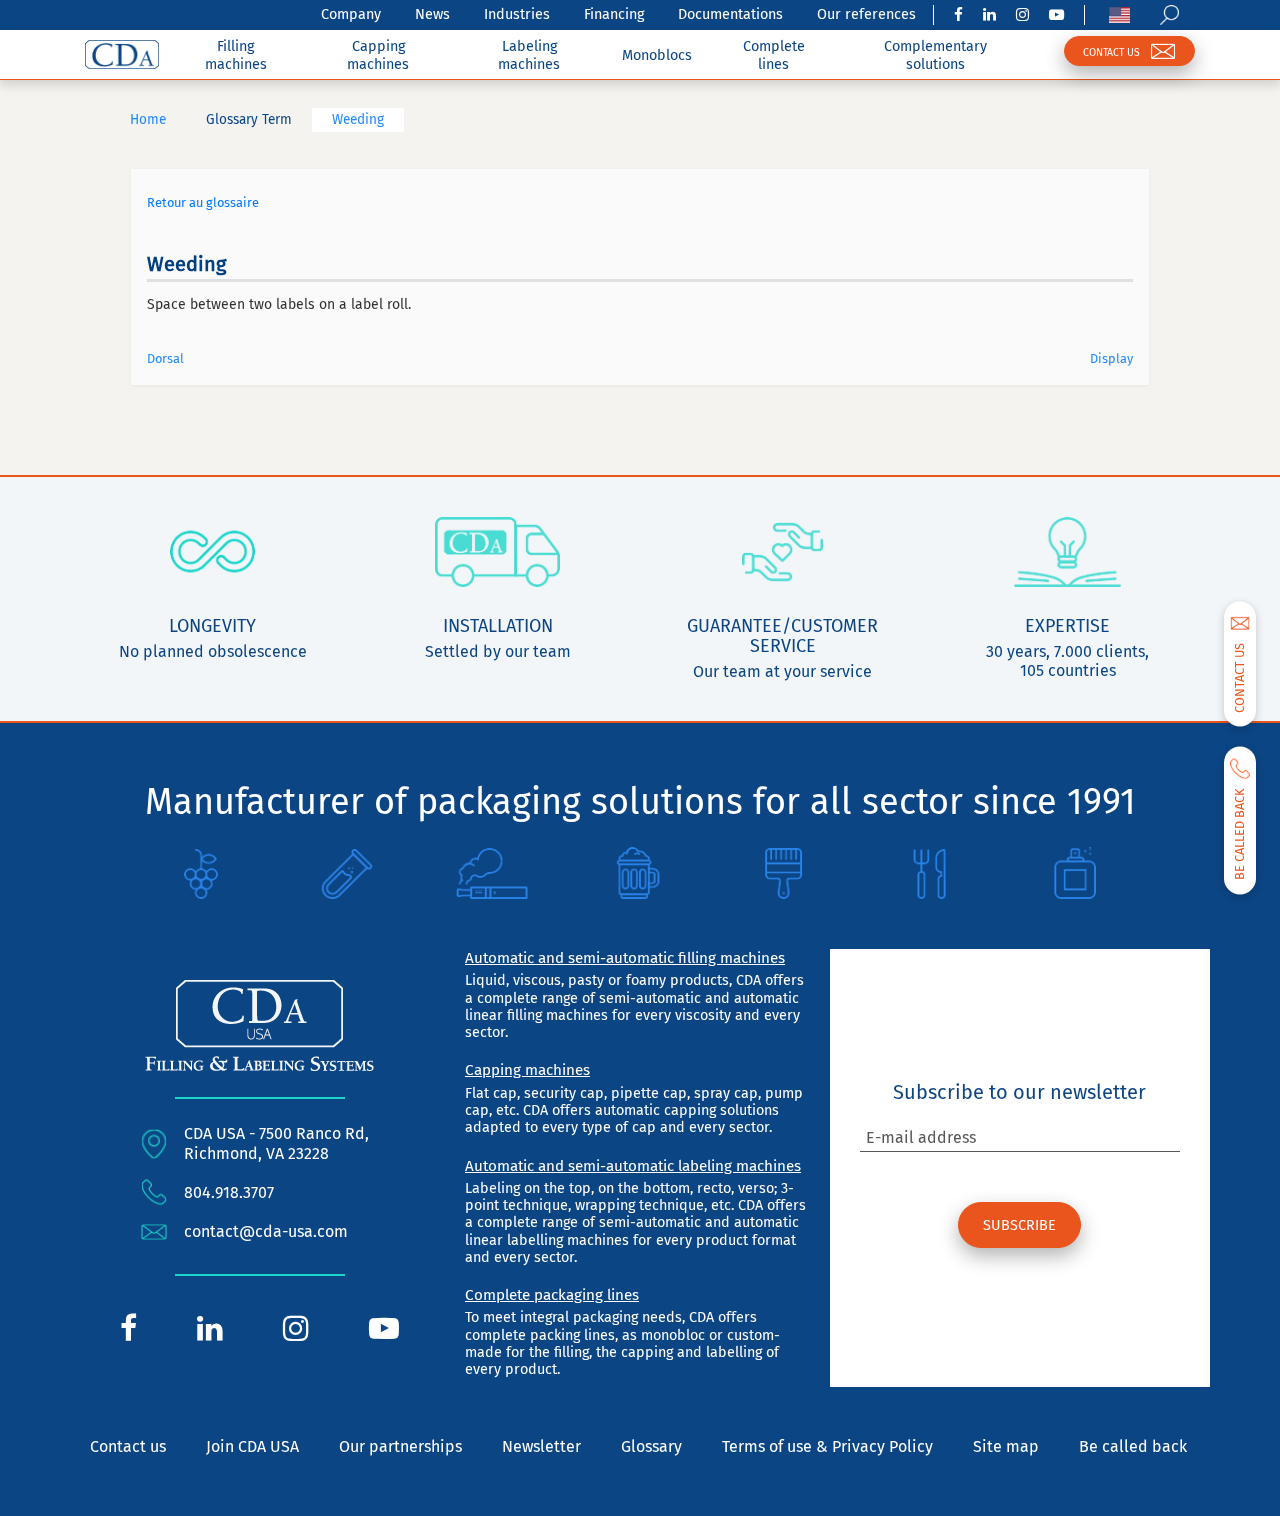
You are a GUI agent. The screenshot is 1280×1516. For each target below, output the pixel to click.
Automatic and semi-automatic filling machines (625, 958)
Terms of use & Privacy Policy (827, 1446)
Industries (517, 14)
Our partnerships (400, 1446)
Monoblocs (657, 55)
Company (351, 14)
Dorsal (165, 358)
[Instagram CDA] (1022, 15)
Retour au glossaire (203, 202)
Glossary (651, 1446)
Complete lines (774, 55)
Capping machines (378, 55)
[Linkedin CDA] (989, 15)
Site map (1006, 1446)
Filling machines (236, 55)
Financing (614, 14)
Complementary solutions (935, 55)
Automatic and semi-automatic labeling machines (633, 1166)
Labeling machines (529, 55)
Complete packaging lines (552, 1295)
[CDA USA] (122, 54)
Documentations (730, 14)
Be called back (1133, 1446)
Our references (866, 14)
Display (1111, 358)
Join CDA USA (252, 1446)
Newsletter (541, 1446)
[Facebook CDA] (958, 15)
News (432, 14)
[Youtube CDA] (1056, 15)
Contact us (128, 1446)
